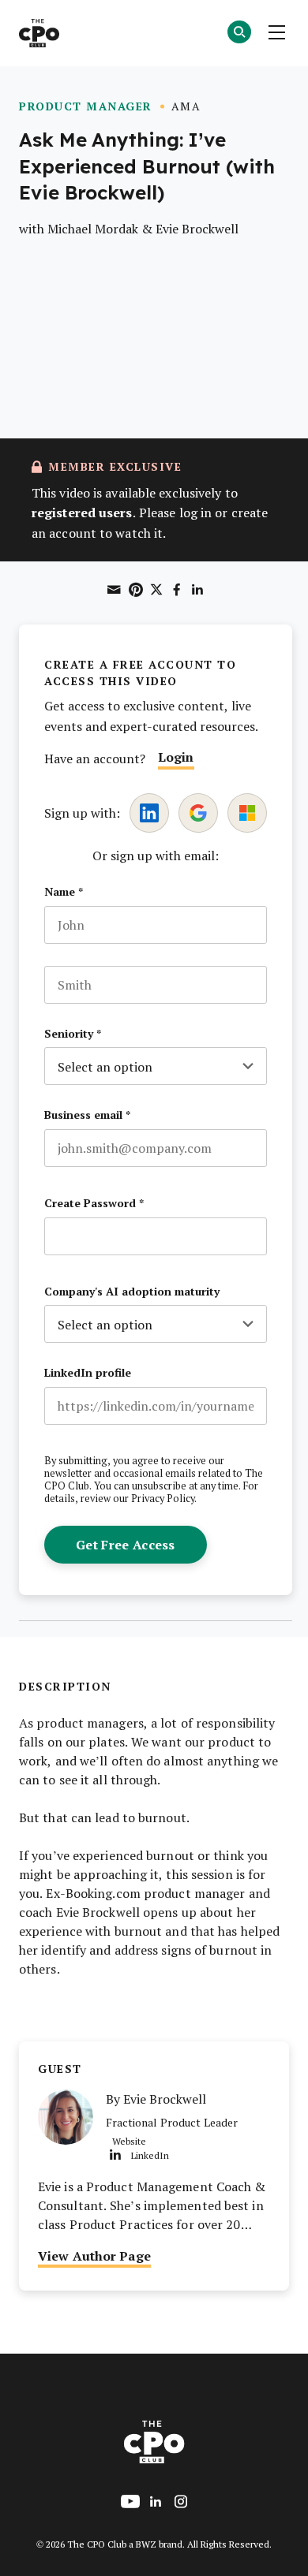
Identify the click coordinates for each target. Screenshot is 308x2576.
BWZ (146, 2544)
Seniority (73, 1034)
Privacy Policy (163, 1498)
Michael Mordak (93, 228)
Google (198, 813)
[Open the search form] (239, 34)
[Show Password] (259, 1236)
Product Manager (86, 106)
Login (176, 757)
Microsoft (247, 813)
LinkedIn (149, 813)
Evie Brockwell (197, 228)
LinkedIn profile (88, 1373)
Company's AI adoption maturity (132, 1292)
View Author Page (94, 2255)
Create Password (94, 1203)
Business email (87, 1115)
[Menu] (276, 33)
